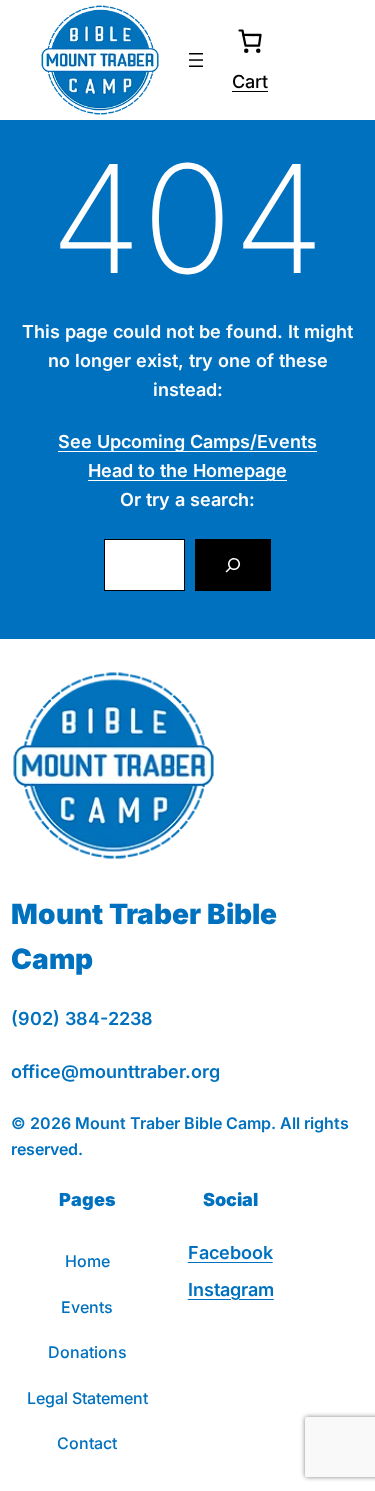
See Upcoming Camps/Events (187, 441)
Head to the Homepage (187, 470)
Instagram (231, 1289)
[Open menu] (196, 60)
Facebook (230, 1252)
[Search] (233, 565)
